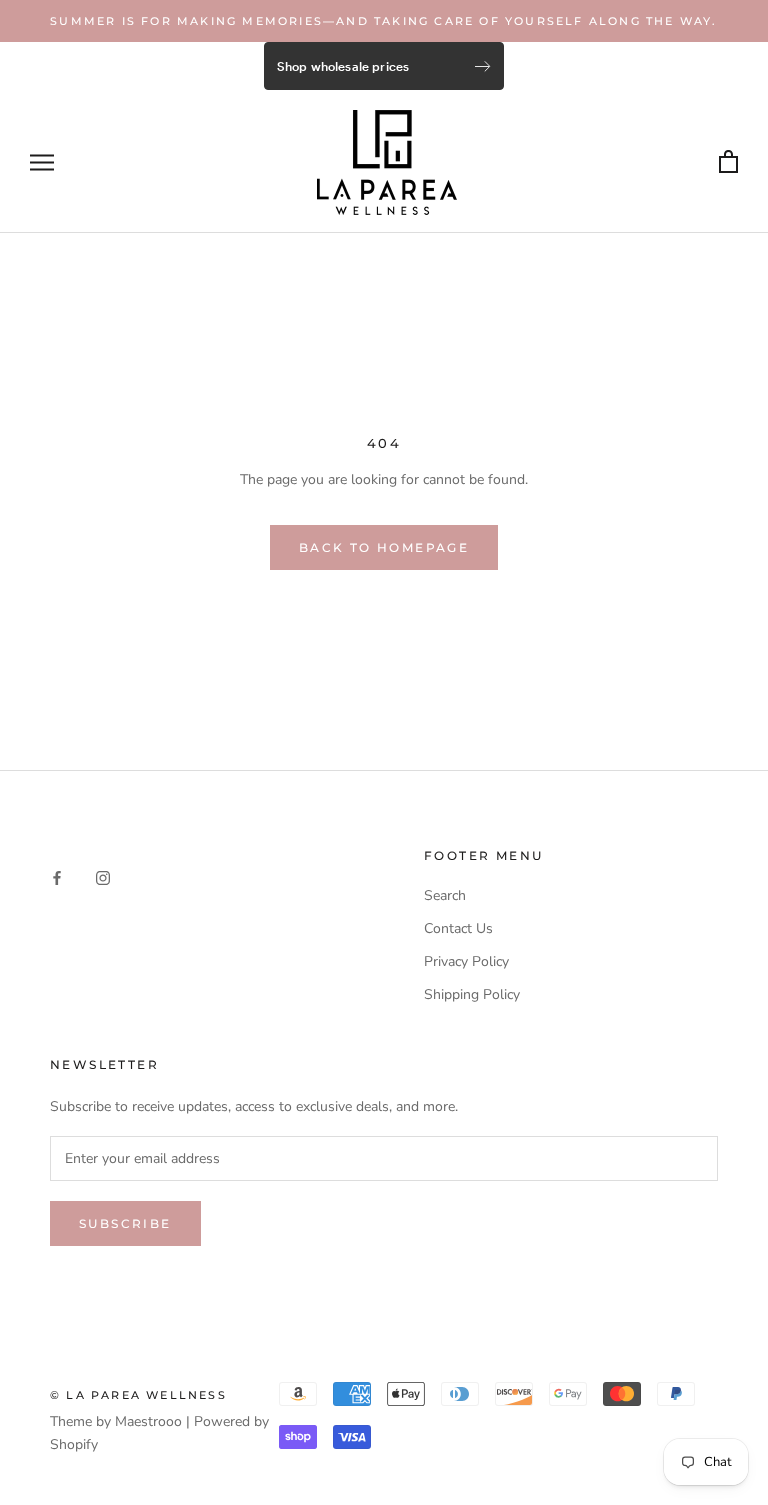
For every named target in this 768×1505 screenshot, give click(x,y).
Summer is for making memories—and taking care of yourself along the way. (383, 21)
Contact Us (458, 928)
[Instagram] (103, 877)
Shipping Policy (472, 994)
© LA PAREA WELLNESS (138, 1395)
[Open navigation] (42, 162)
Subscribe (125, 1223)
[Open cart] (728, 162)
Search (445, 895)
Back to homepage (384, 547)
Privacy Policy (466, 961)
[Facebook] (57, 877)
